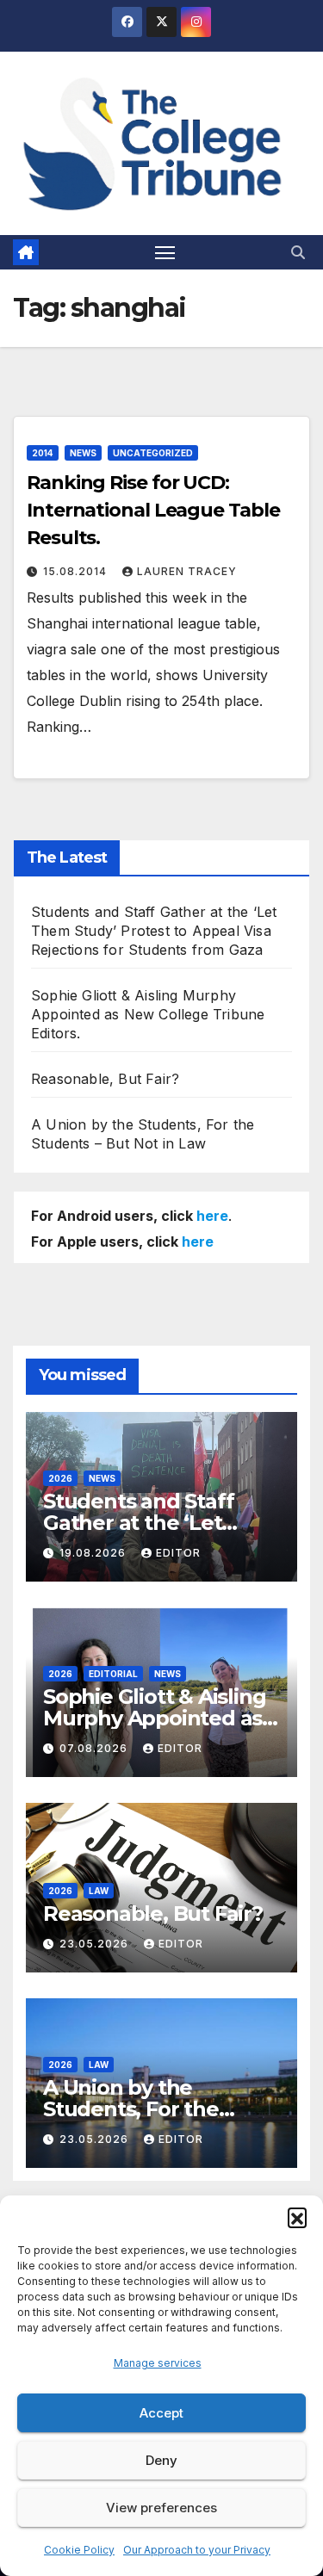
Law (99, 1891)
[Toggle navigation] (165, 252)
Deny (161, 2460)
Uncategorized (153, 453)
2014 (43, 453)
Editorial (113, 1674)
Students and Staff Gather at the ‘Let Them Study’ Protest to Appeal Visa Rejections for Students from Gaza (154, 931)
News (83, 453)
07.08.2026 (95, 1748)
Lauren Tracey (187, 571)
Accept (161, 2413)
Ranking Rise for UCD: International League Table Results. (153, 510)
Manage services (158, 2363)
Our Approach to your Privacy (197, 2550)
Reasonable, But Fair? (105, 1079)
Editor (178, 1553)
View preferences (161, 2508)
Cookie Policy (79, 2550)
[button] (297, 2217)
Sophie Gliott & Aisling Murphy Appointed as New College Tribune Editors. (148, 1014)
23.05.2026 (96, 1944)
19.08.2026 (94, 1553)
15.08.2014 (77, 571)
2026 (60, 1478)
